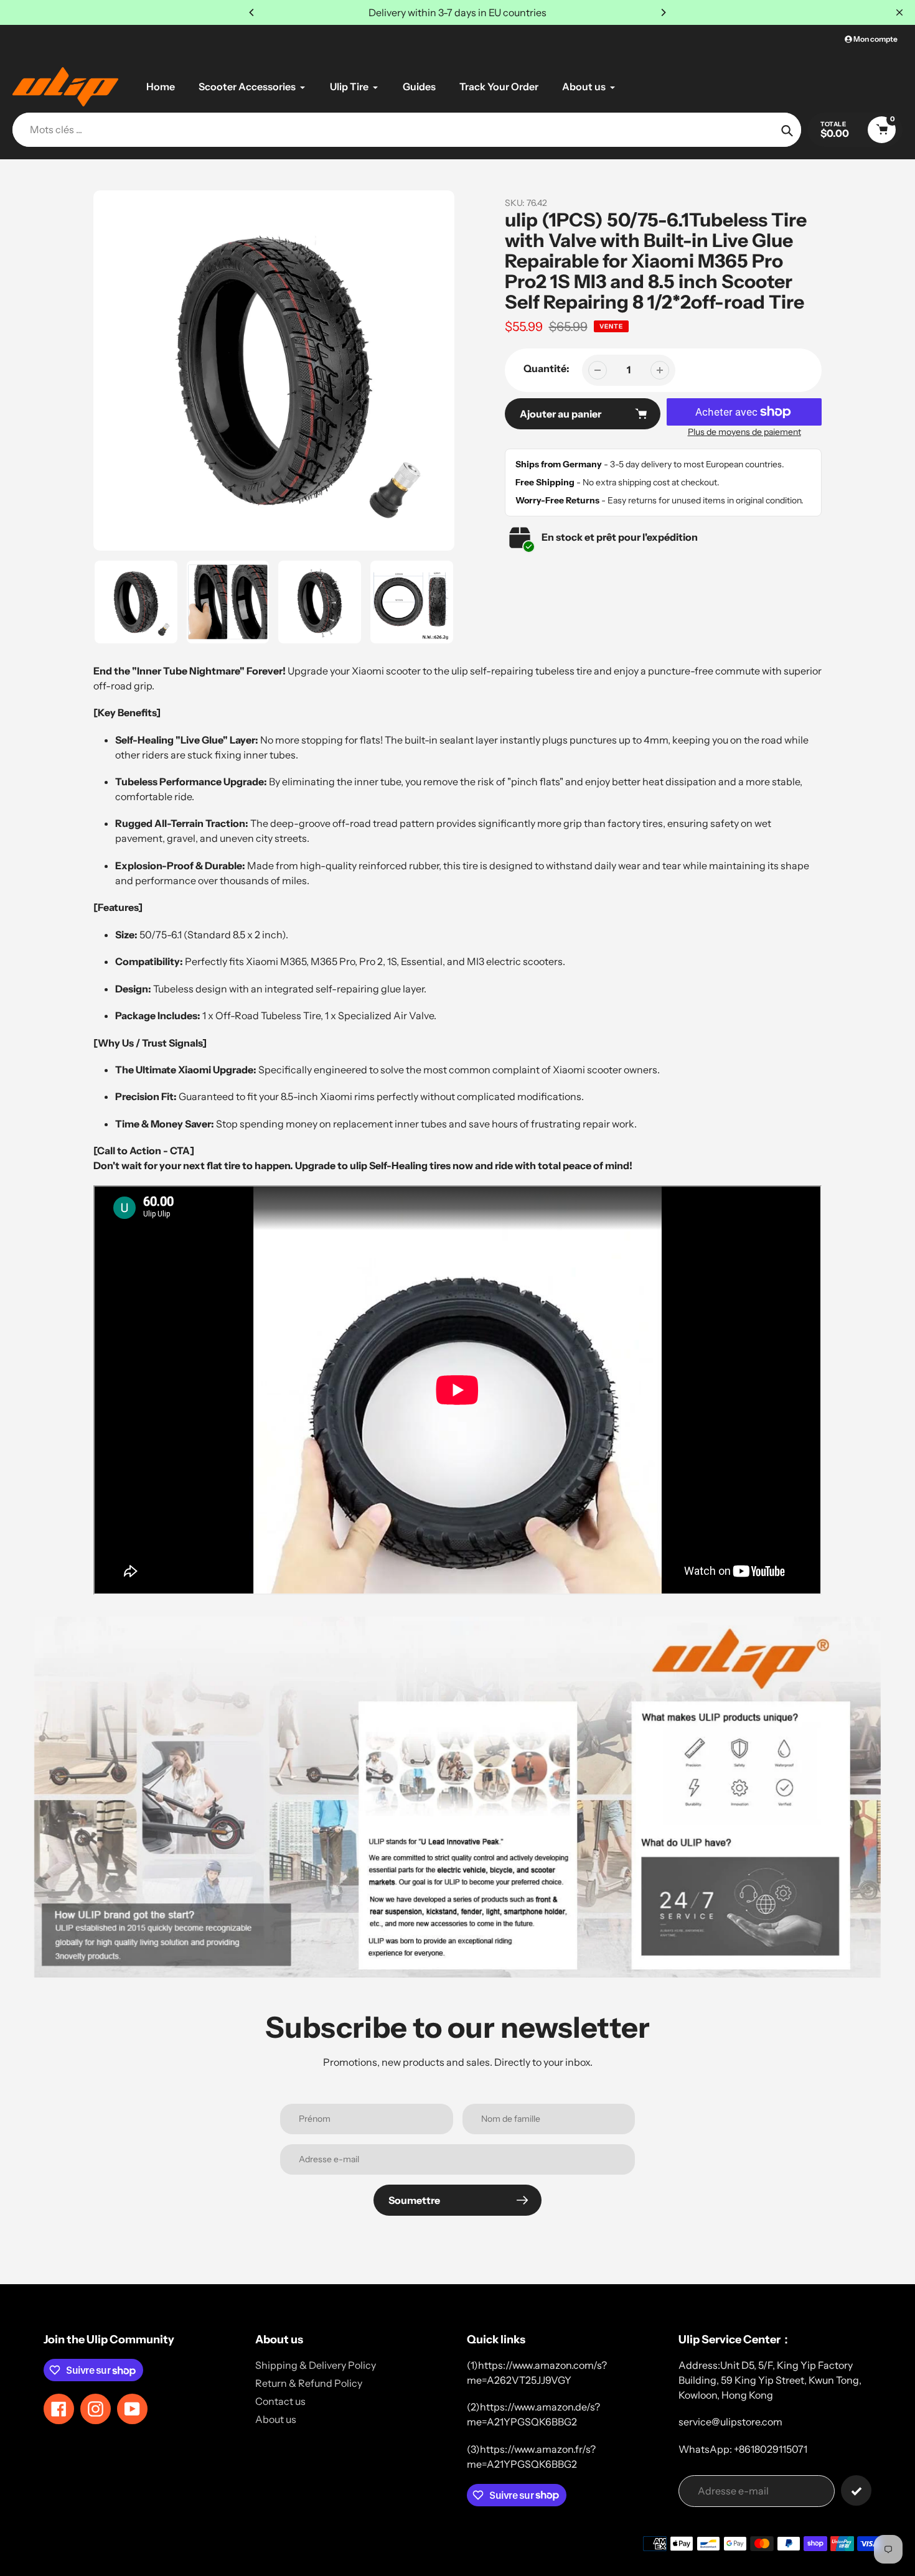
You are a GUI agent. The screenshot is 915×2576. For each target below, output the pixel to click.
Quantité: (547, 368)
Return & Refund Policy (309, 2383)
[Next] (663, 12)
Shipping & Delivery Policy (316, 2365)
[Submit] (856, 2490)
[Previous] (252, 12)
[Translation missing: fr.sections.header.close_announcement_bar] (899, 12)
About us (276, 2419)
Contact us (280, 2401)
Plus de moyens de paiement (744, 432)
